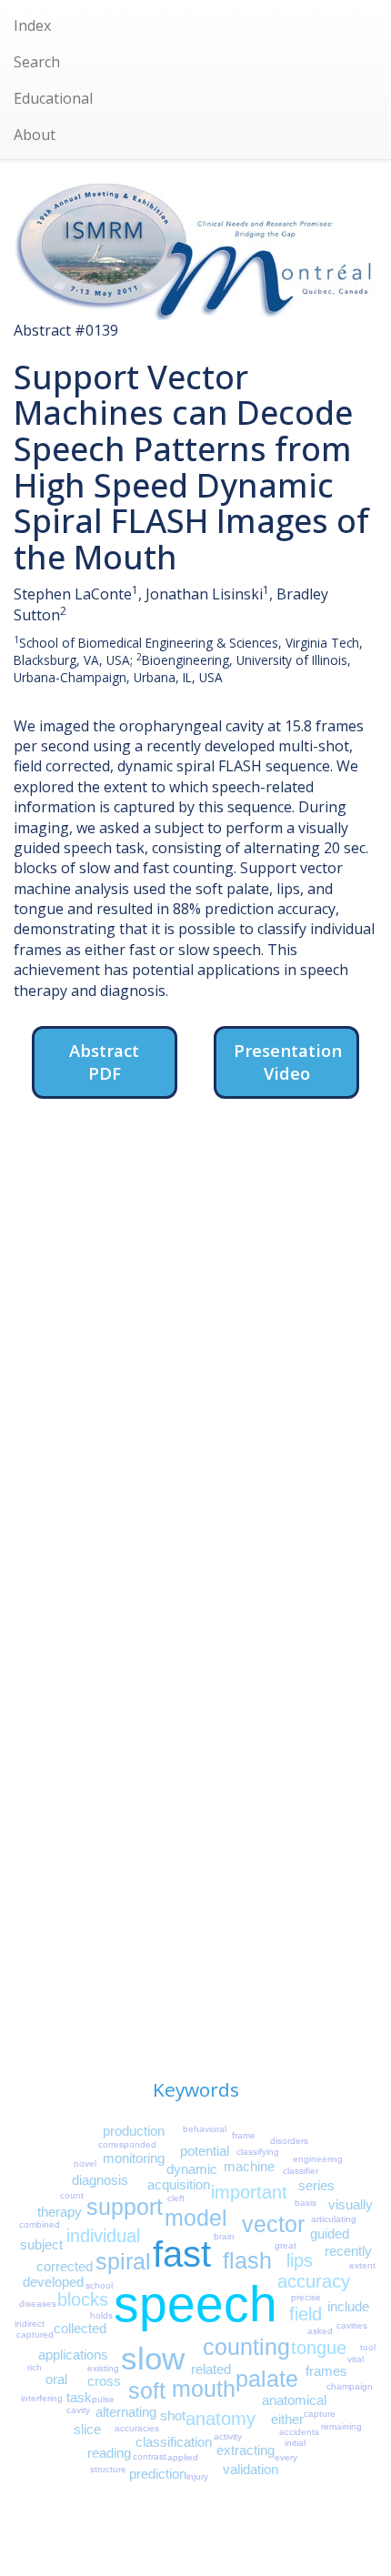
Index (32, 25)
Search (37, 62)
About (35, 135)
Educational (53, 98)
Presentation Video (288, 1062)
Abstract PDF (104, 1062)
